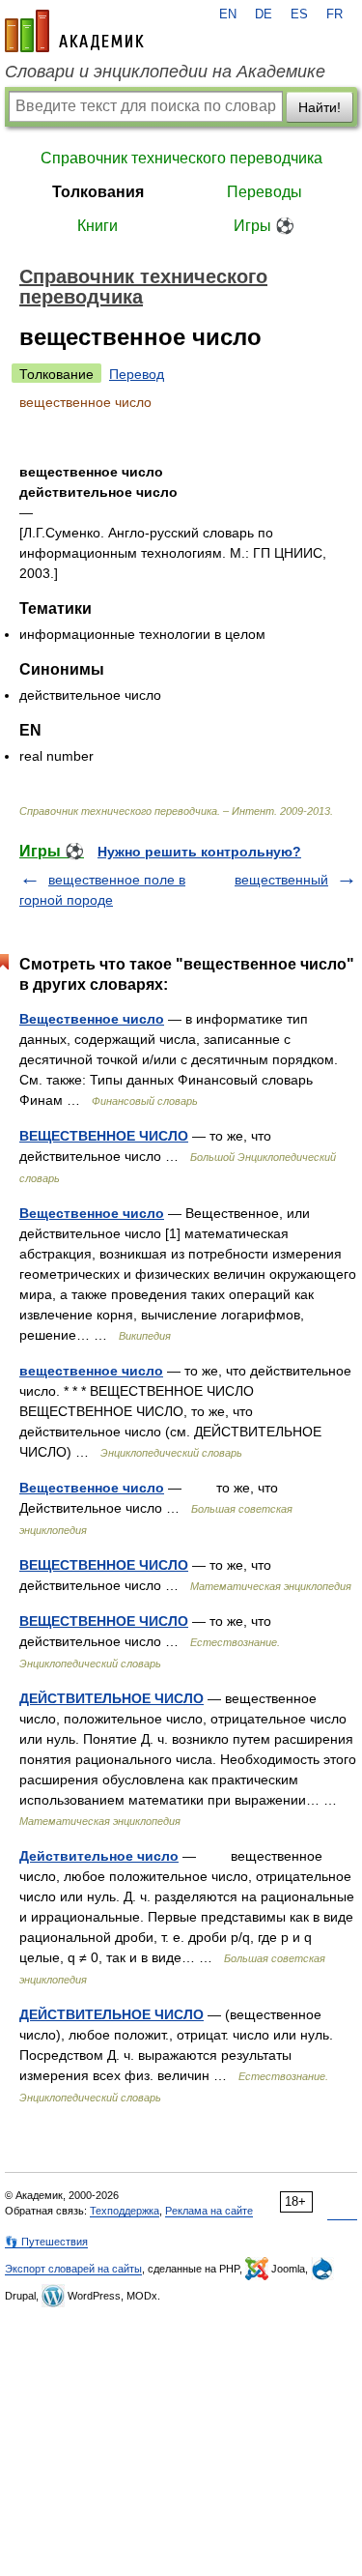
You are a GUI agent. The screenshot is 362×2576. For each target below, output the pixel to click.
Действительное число (99, 1856)
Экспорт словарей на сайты (73, 2269)
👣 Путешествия (46, 2242)
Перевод (137, 374)
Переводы (265, 192)
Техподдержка (125, 2211)
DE (264, 14)
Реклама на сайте (209, 2211)
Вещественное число (92, 1019)
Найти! (320, 107)
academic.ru (74, 31)
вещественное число (91, 1371)
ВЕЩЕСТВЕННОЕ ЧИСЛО (104, 1136)
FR (334, 14)
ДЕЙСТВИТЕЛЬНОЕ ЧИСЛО (111, 1698)
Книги (97, 226)
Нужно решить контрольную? (199, 852)
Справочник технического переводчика (181, 158)
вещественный (281, 880)
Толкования (98, 192)
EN (228, 14)
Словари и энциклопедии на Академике (165, 72)
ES (299, 14)
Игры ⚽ (264, 226)
